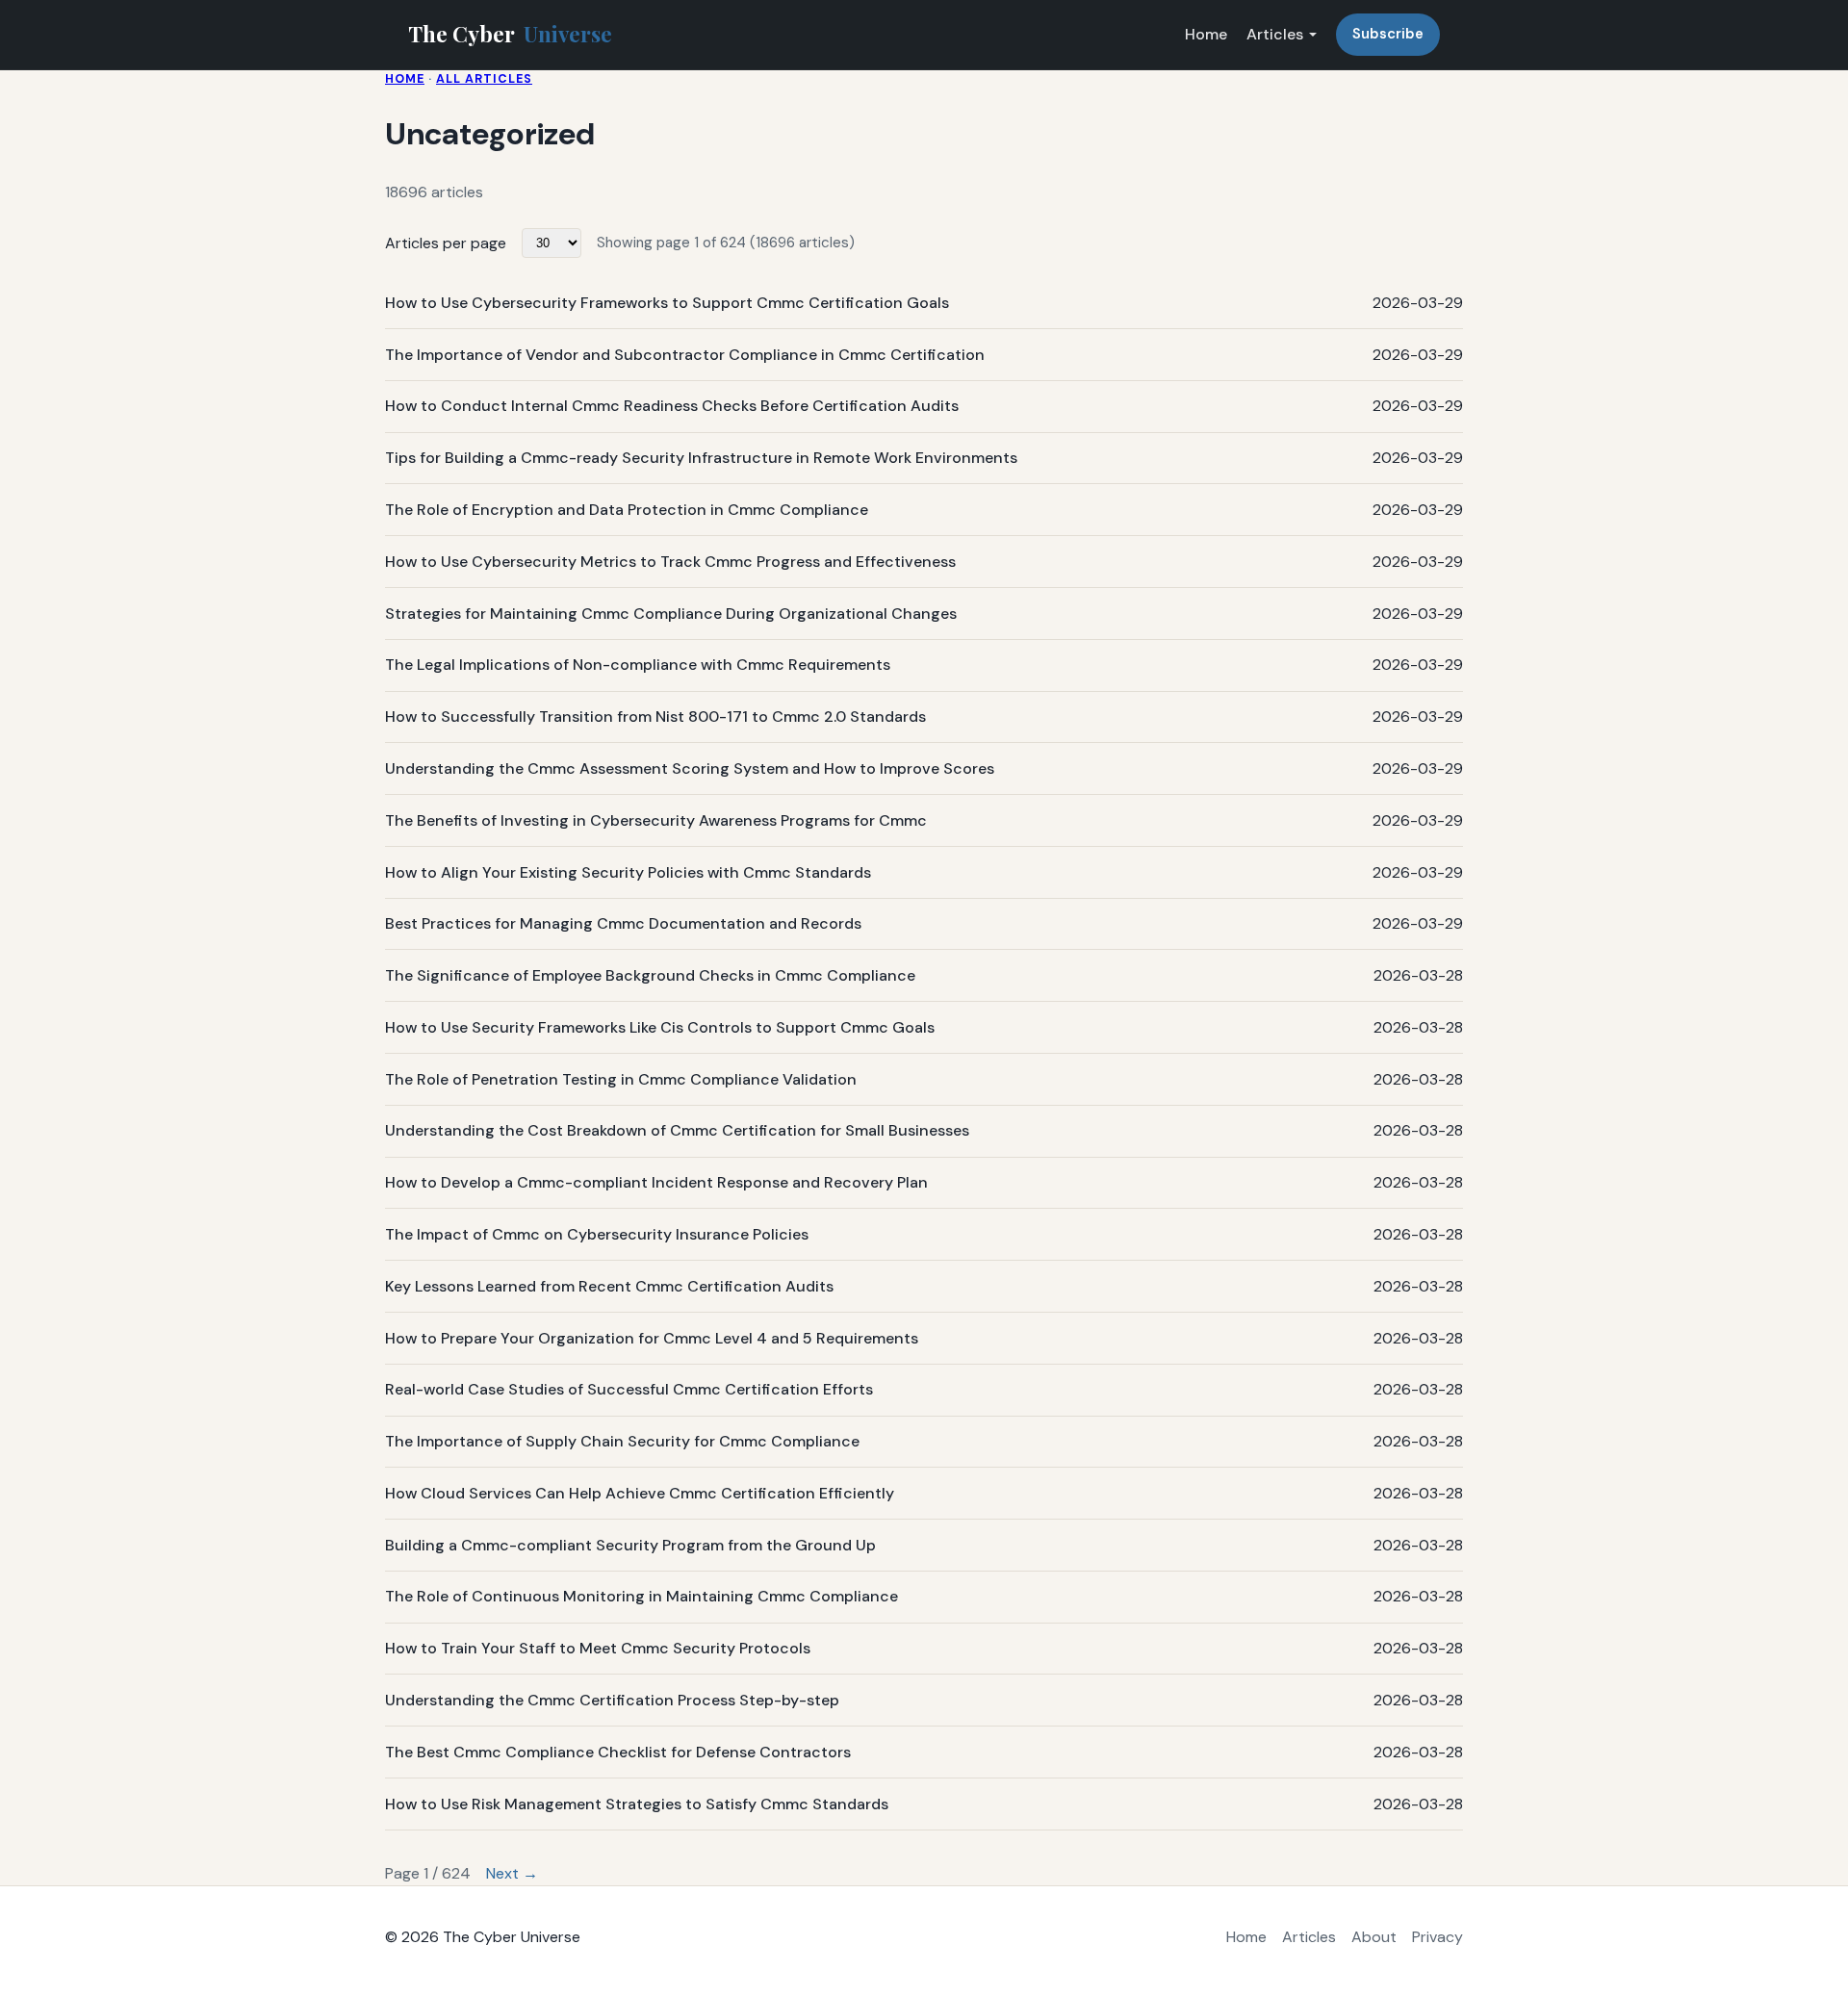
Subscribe (1388, 34)
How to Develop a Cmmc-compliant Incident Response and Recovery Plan (656, 1182)
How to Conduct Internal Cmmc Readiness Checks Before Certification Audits (672, 406)
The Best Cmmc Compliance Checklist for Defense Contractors (618, 1752)
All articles (484, 79)
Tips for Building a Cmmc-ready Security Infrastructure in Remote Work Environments (701, 458)
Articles (1275, 34)
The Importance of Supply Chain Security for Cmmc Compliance (622, 1441)
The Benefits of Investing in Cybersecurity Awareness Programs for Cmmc (656, 820)
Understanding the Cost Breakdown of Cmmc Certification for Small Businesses (677, 1130)
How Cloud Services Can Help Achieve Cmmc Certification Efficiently (640, 1493)
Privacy (1437, 1937)
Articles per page (446, 243)
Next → (512, 1873)
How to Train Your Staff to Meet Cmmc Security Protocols (598, 1648)
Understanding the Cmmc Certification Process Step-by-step (612, 1700)
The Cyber (510, 34)
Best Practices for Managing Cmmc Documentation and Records (623, 923)
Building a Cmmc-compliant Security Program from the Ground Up (630, 1545)
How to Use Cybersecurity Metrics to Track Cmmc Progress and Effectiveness (670, 562)
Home (1206, 34)
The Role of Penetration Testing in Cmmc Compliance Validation (621, 1079)
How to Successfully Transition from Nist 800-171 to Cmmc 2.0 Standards (655, 717)
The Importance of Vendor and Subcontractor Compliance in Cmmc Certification (685, 355)
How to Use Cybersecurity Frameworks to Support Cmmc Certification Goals (667, 303)
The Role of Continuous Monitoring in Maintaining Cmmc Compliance (642, 1596)
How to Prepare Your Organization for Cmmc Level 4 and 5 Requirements (652, 1338)
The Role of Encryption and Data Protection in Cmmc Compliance (627, 510)
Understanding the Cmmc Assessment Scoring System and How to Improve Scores (690, 768)
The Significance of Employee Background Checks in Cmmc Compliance (650, 975)
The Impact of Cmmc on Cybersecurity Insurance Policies (597, 1234)
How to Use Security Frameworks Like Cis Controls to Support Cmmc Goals (660, 1027)
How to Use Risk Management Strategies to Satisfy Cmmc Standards (637, 1804)
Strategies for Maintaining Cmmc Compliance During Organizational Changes (671, 614)
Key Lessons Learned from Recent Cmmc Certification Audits (609, 1286)
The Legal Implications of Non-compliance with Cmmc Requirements (638, 665)
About (1374, 1937)
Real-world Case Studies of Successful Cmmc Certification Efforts (629, 1389)
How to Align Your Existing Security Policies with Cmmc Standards (628, 872)
